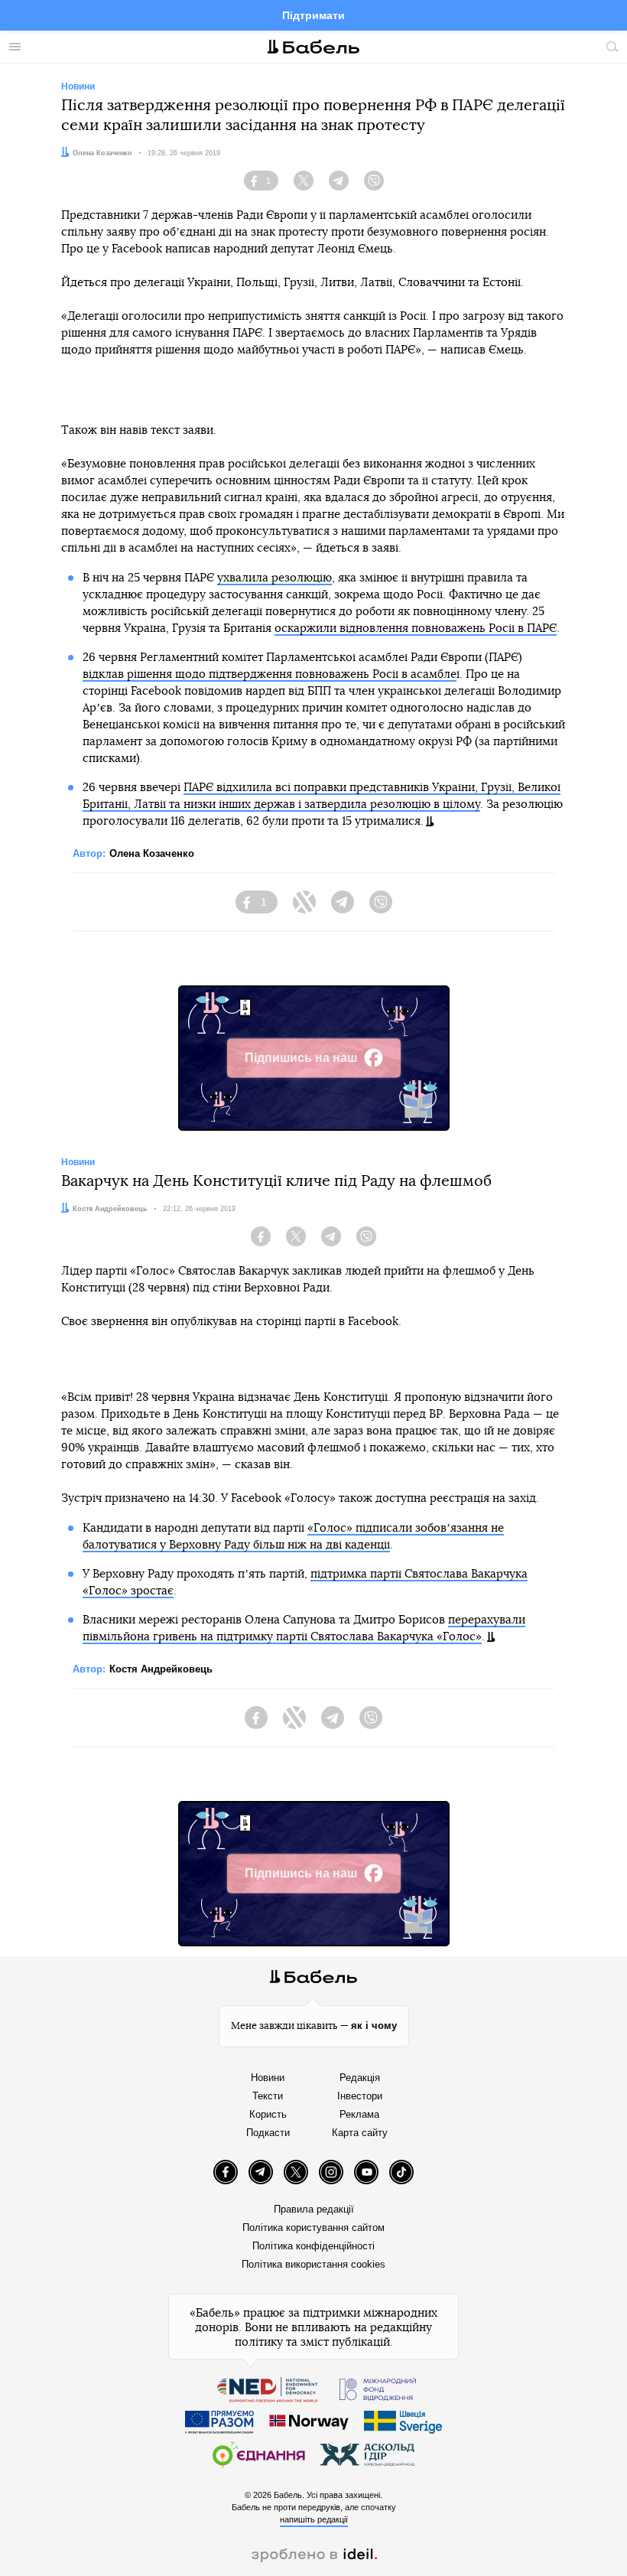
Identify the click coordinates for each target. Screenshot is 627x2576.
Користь (268, 2114)
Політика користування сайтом (313, 2228)
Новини (268, 2078)
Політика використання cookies (313, 2264)
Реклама (359, 2114)
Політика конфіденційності (313, 2246)
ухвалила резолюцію (275, 578)
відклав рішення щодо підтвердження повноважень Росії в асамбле (270, 674)
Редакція (360, 2078)
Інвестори (360, 2096)
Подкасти (268, 2133)
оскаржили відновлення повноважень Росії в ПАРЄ (416, 629)
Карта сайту (360, 2133)
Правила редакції (314, 2209)
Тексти (268, 2096)
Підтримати (313, 15)
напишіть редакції (314, 2519)
